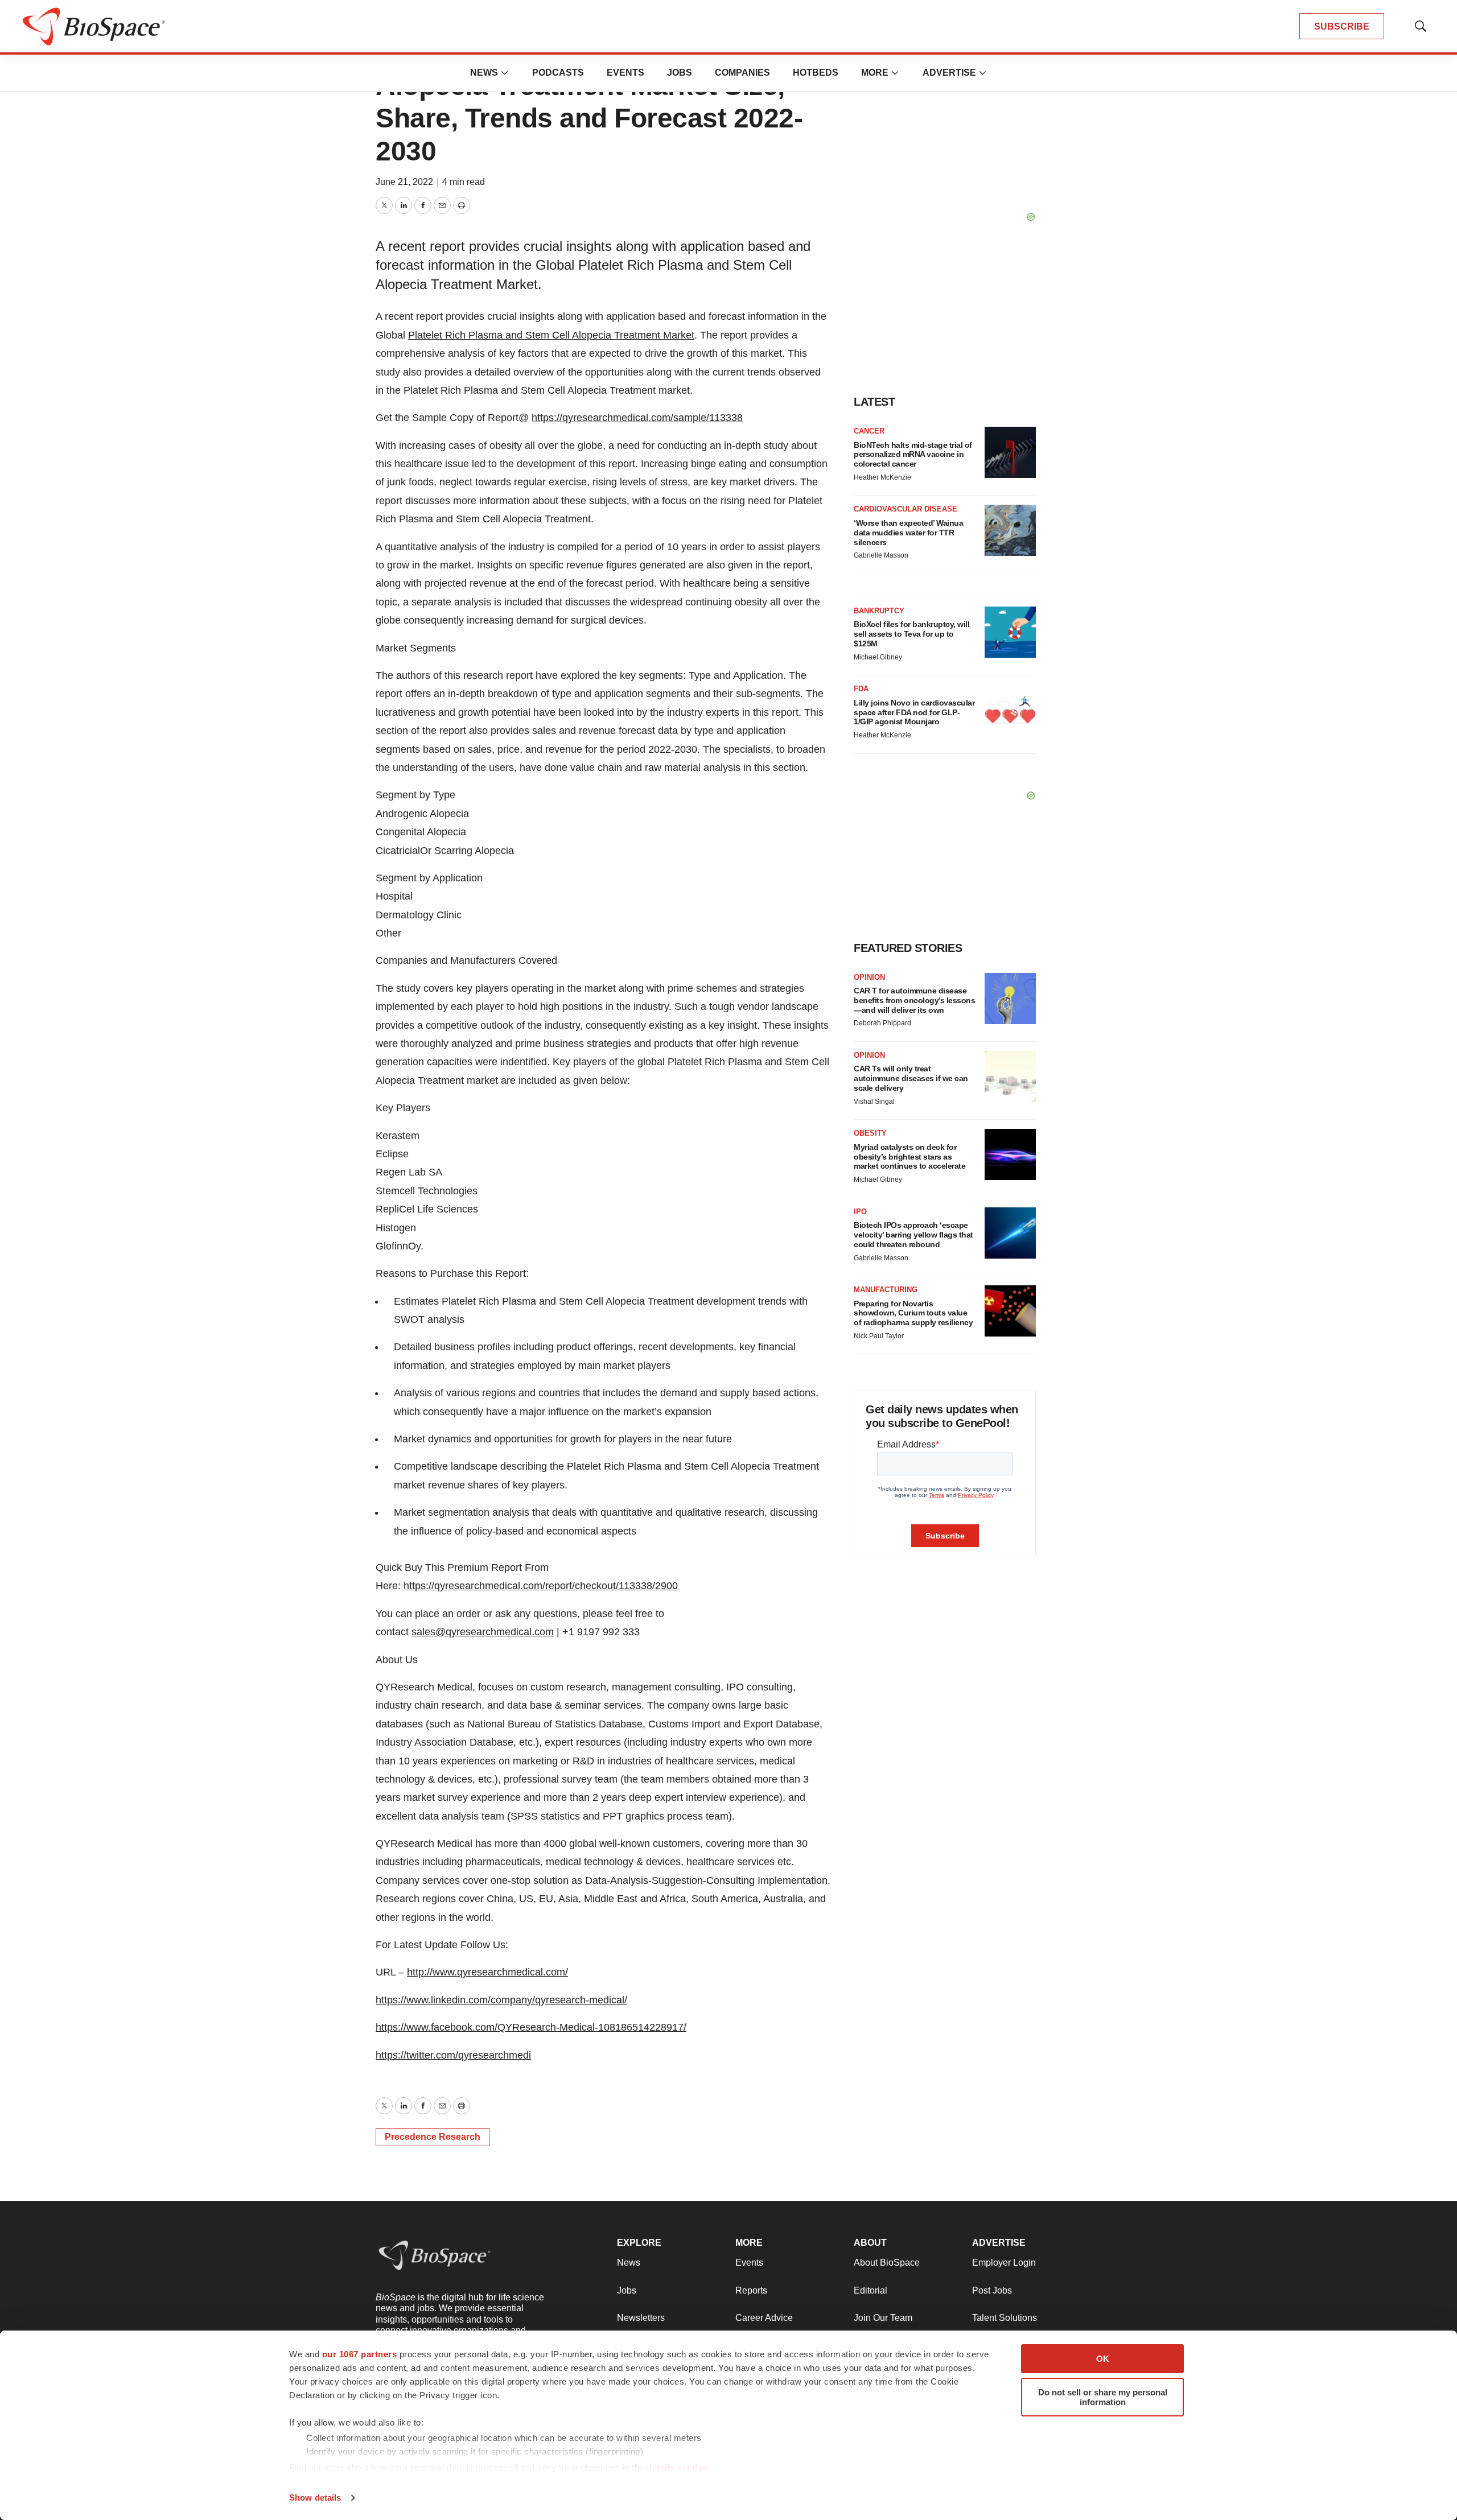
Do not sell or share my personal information (1103, 2397)
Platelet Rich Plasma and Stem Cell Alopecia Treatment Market (551, 335)
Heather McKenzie (882, 477)
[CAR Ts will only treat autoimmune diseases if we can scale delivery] (1010, 1077)
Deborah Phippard (882, 1023)
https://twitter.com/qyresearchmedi (453, 2055)
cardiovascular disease (906, 509)
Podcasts (558, 73)
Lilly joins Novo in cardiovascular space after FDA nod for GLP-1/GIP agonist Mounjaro (914, 712)
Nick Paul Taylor (879, 1336)
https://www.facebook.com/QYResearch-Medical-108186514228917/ (531, 2027)
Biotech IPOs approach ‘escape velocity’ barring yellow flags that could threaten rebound (913, 1235)
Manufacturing (886, 1290)
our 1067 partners (360, 2354)
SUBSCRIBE (1342, 26)
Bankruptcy (879, 611)
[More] (505, 73)
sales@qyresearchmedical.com (483, 1632)
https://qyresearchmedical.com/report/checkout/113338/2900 (541, 1586)
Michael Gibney (878, 657)
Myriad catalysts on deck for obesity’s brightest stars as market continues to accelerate (909, 1157)
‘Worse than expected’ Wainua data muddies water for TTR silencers (908, 533)
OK (1103, 2359)
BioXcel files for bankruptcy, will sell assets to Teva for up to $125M (911, 634)
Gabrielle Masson (881, 555)
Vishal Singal (874, 1102)
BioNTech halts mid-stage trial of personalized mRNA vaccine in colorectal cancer (913, 455)
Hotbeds (816, 73)
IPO (860, 1212)
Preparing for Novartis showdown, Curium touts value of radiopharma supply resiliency (913, 1313)
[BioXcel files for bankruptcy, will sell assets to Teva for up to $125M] (1010, 632)
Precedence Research (433, 2137)
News (484, 73)
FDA (861, 689)
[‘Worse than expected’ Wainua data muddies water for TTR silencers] (1010, 530)
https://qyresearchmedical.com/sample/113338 (637, 418)
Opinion (869, 977)
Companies (742, 73)
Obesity (870, 1133)
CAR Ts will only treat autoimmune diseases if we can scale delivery (911, 1078)
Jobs (680, 73)
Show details (315, 2498)
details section (678, 2467)
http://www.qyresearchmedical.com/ (487, 1972)
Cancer (869, 431)
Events (625, 73)
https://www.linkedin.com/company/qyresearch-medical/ (501, 2000)
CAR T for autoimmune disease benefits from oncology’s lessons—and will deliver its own (914, 1000)
